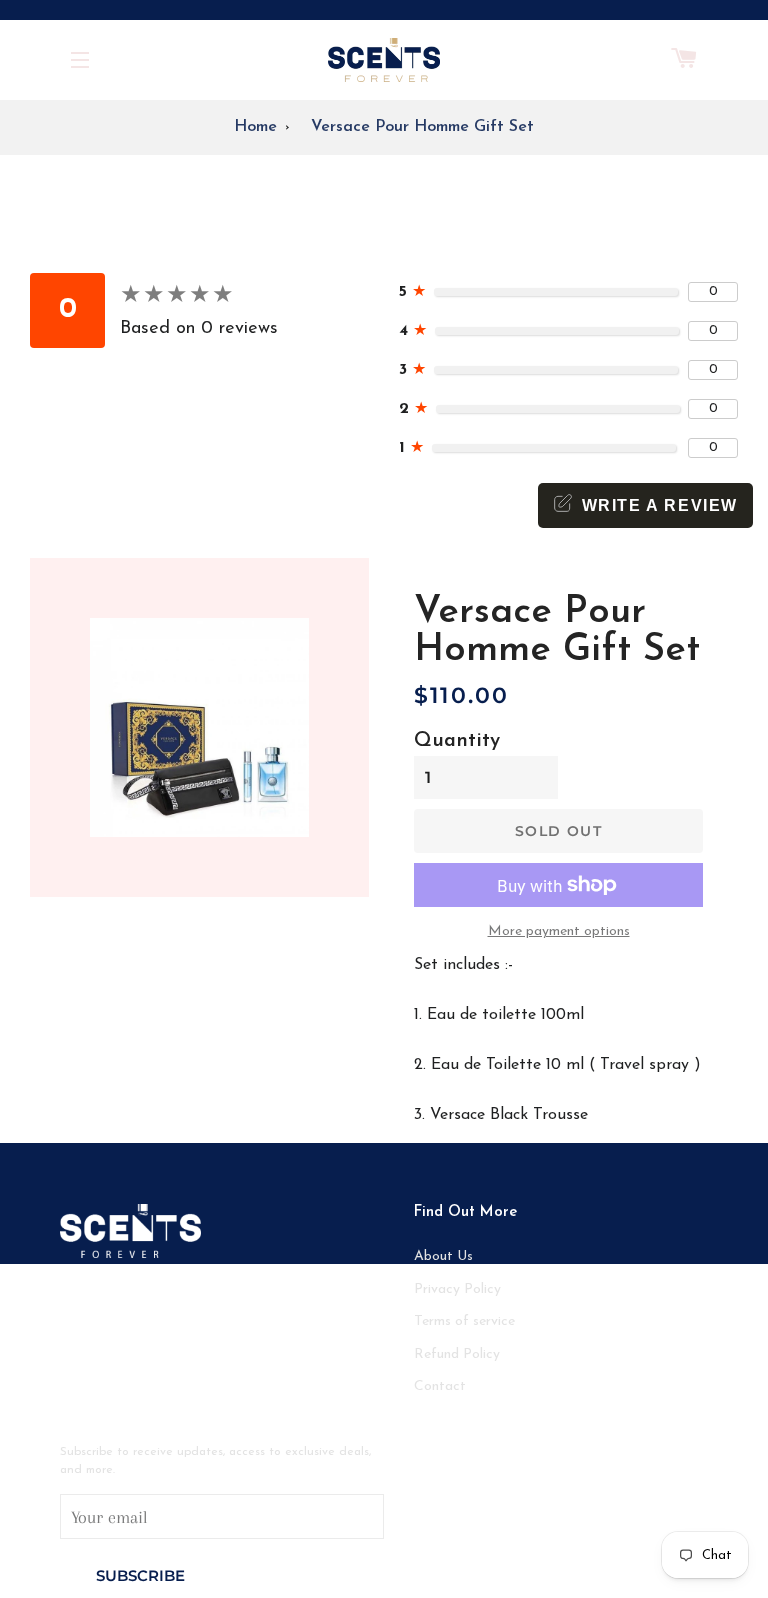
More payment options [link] (559, 931)
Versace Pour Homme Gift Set (422, 127)
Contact (440, 1386)
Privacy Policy (457, 1289)
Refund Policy (457, 1354)
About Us (443, 1256)
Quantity (457, 741)
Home (255, 127)
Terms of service (464, 1321)
